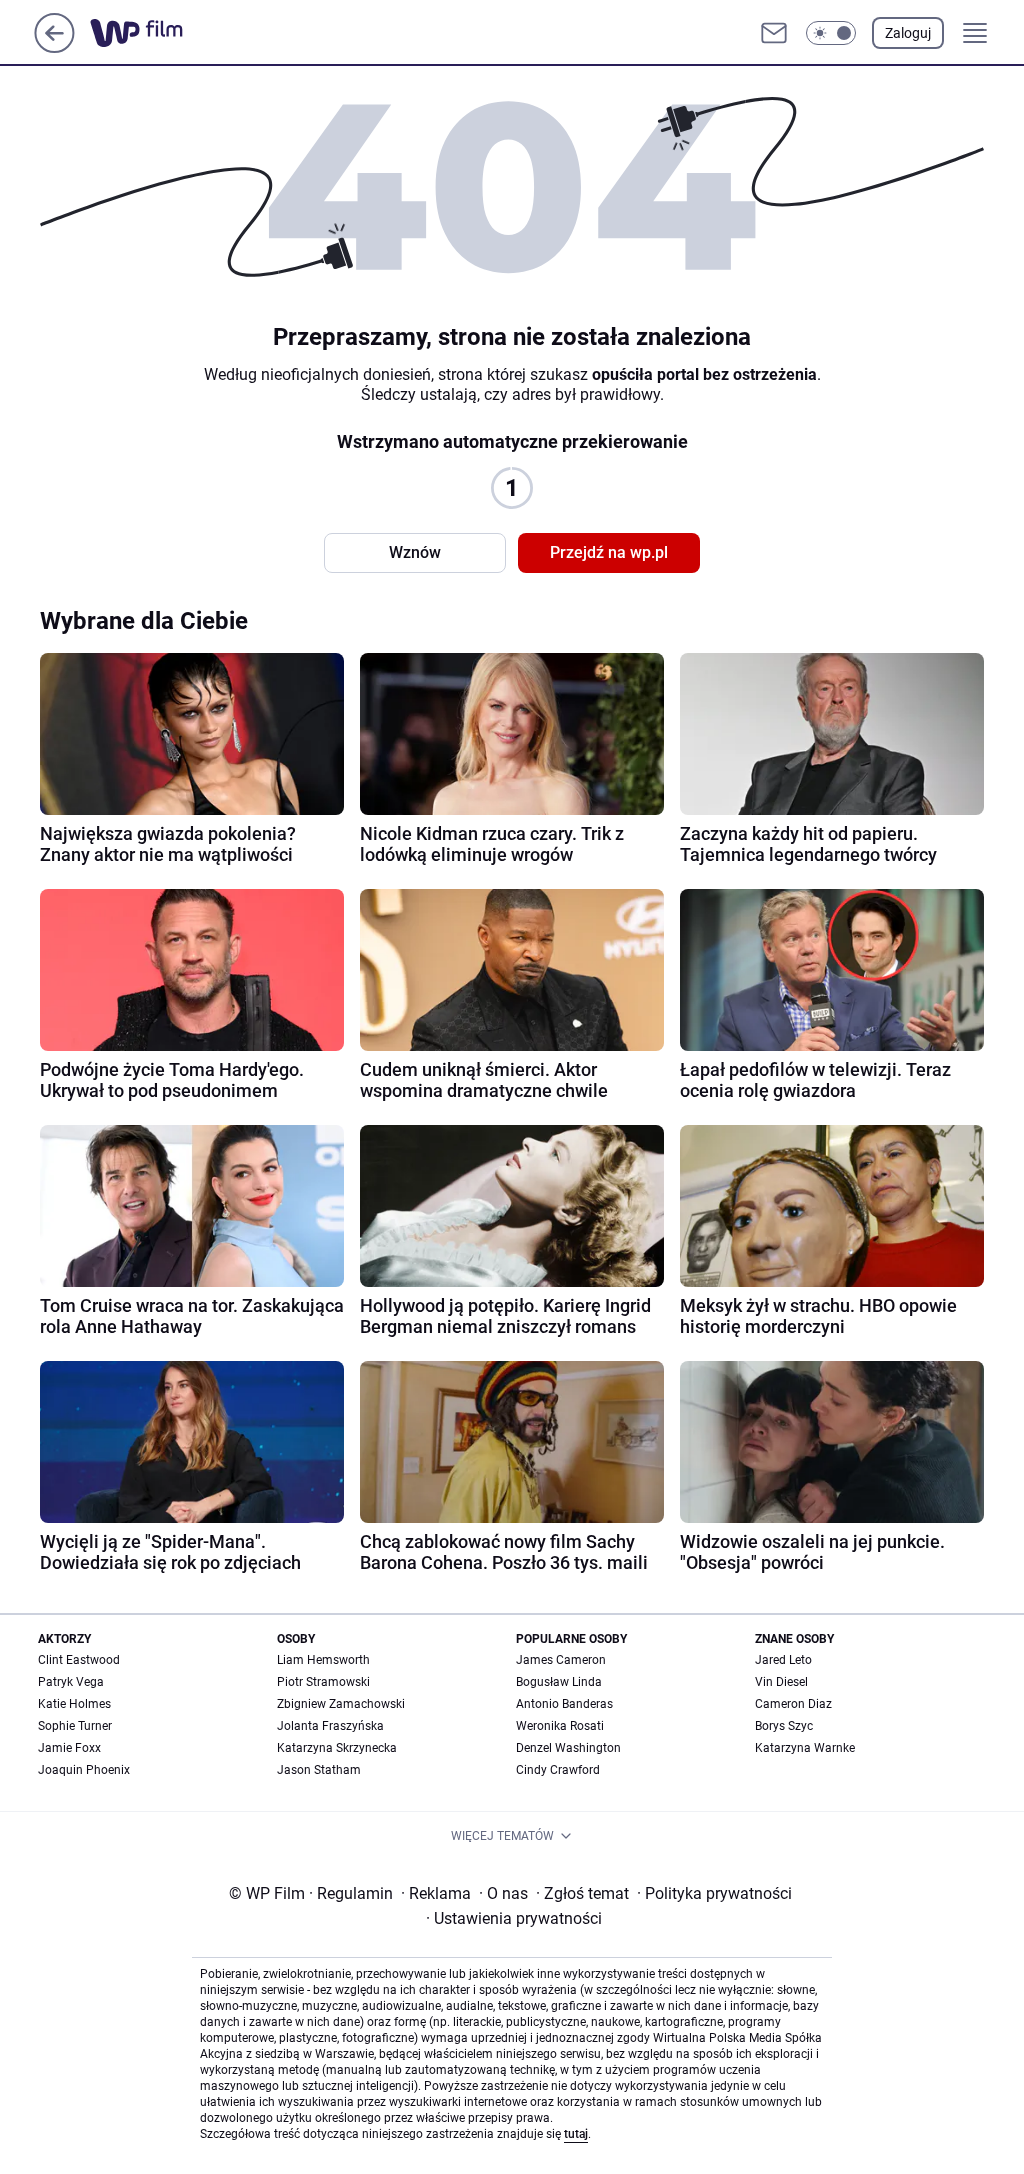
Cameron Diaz (793, 1704)
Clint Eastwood (79, 1660)
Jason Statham (319, 1770)
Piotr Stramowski (323, 1682)
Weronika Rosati (560, 1726)
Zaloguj (908, 33)
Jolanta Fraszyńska (330, 1726)
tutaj (576, 2134)
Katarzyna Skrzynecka (337, 1748)
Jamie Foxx (69, 1748)
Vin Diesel (781, 1682)
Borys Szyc (784, 1726)
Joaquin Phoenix (84, 1770)
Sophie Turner (75, 1726)
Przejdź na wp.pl (609, 552)
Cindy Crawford (558, 1770)
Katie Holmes (74, 1704)
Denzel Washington (568, 1748)
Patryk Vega (71, 1682)
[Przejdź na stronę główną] (54, 47)
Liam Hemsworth (323, 1660)
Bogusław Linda (559, 1682)
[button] (831, 33)
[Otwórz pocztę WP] (774, 33)
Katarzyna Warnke (805, 1748)
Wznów (415, 552)
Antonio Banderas (564, 1704)
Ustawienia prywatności (514, 1918)
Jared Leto (783, 1660)
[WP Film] (152, 33)
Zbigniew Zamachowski (341, 1704)
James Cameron (561, 1660)
